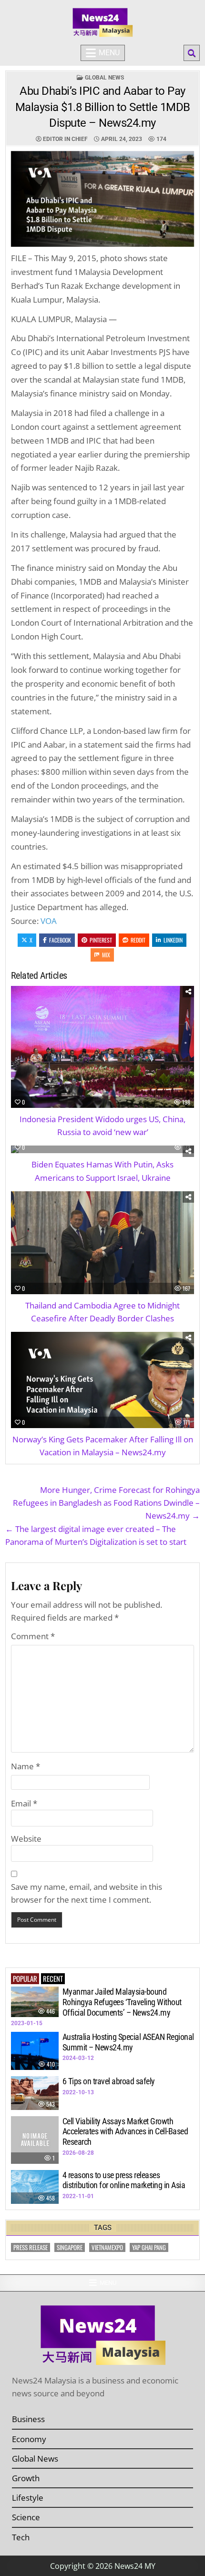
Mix (106, 955)
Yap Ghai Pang (149, 2247)
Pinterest (101, 940)
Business (28, 2419)
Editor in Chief (65, 139)
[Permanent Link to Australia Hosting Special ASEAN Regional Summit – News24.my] (35, 2051)
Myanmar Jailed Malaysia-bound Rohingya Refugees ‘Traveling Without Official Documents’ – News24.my (122, 2002)
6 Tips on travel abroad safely (109, 2081)
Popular (25, 1978)
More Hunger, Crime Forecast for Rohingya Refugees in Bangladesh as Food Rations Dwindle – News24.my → (106, 1503)
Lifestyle (28, 2498)
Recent (53, 1978)
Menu (109, 53)
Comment (33, 1636)
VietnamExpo (107, 2247)
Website (26, 1839)
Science (26, 2517)
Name (26, 1766)
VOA (49, 921)
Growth (26, 2478)
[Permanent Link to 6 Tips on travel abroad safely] (35, 2093)
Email (24, 1803)
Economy (29, 2439)
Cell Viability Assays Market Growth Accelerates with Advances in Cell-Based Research (125, 2131)
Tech (21, 2537)
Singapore (70, 2247)
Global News (104, 78)
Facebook (60, 940)
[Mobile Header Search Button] (192, 53)
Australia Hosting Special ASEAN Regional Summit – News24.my (128, 2042)
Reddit (138, 940)
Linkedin (173, 940)
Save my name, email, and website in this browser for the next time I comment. (87, 1893)
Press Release (31, 2247)
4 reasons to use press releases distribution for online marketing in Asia (124, 2180)
